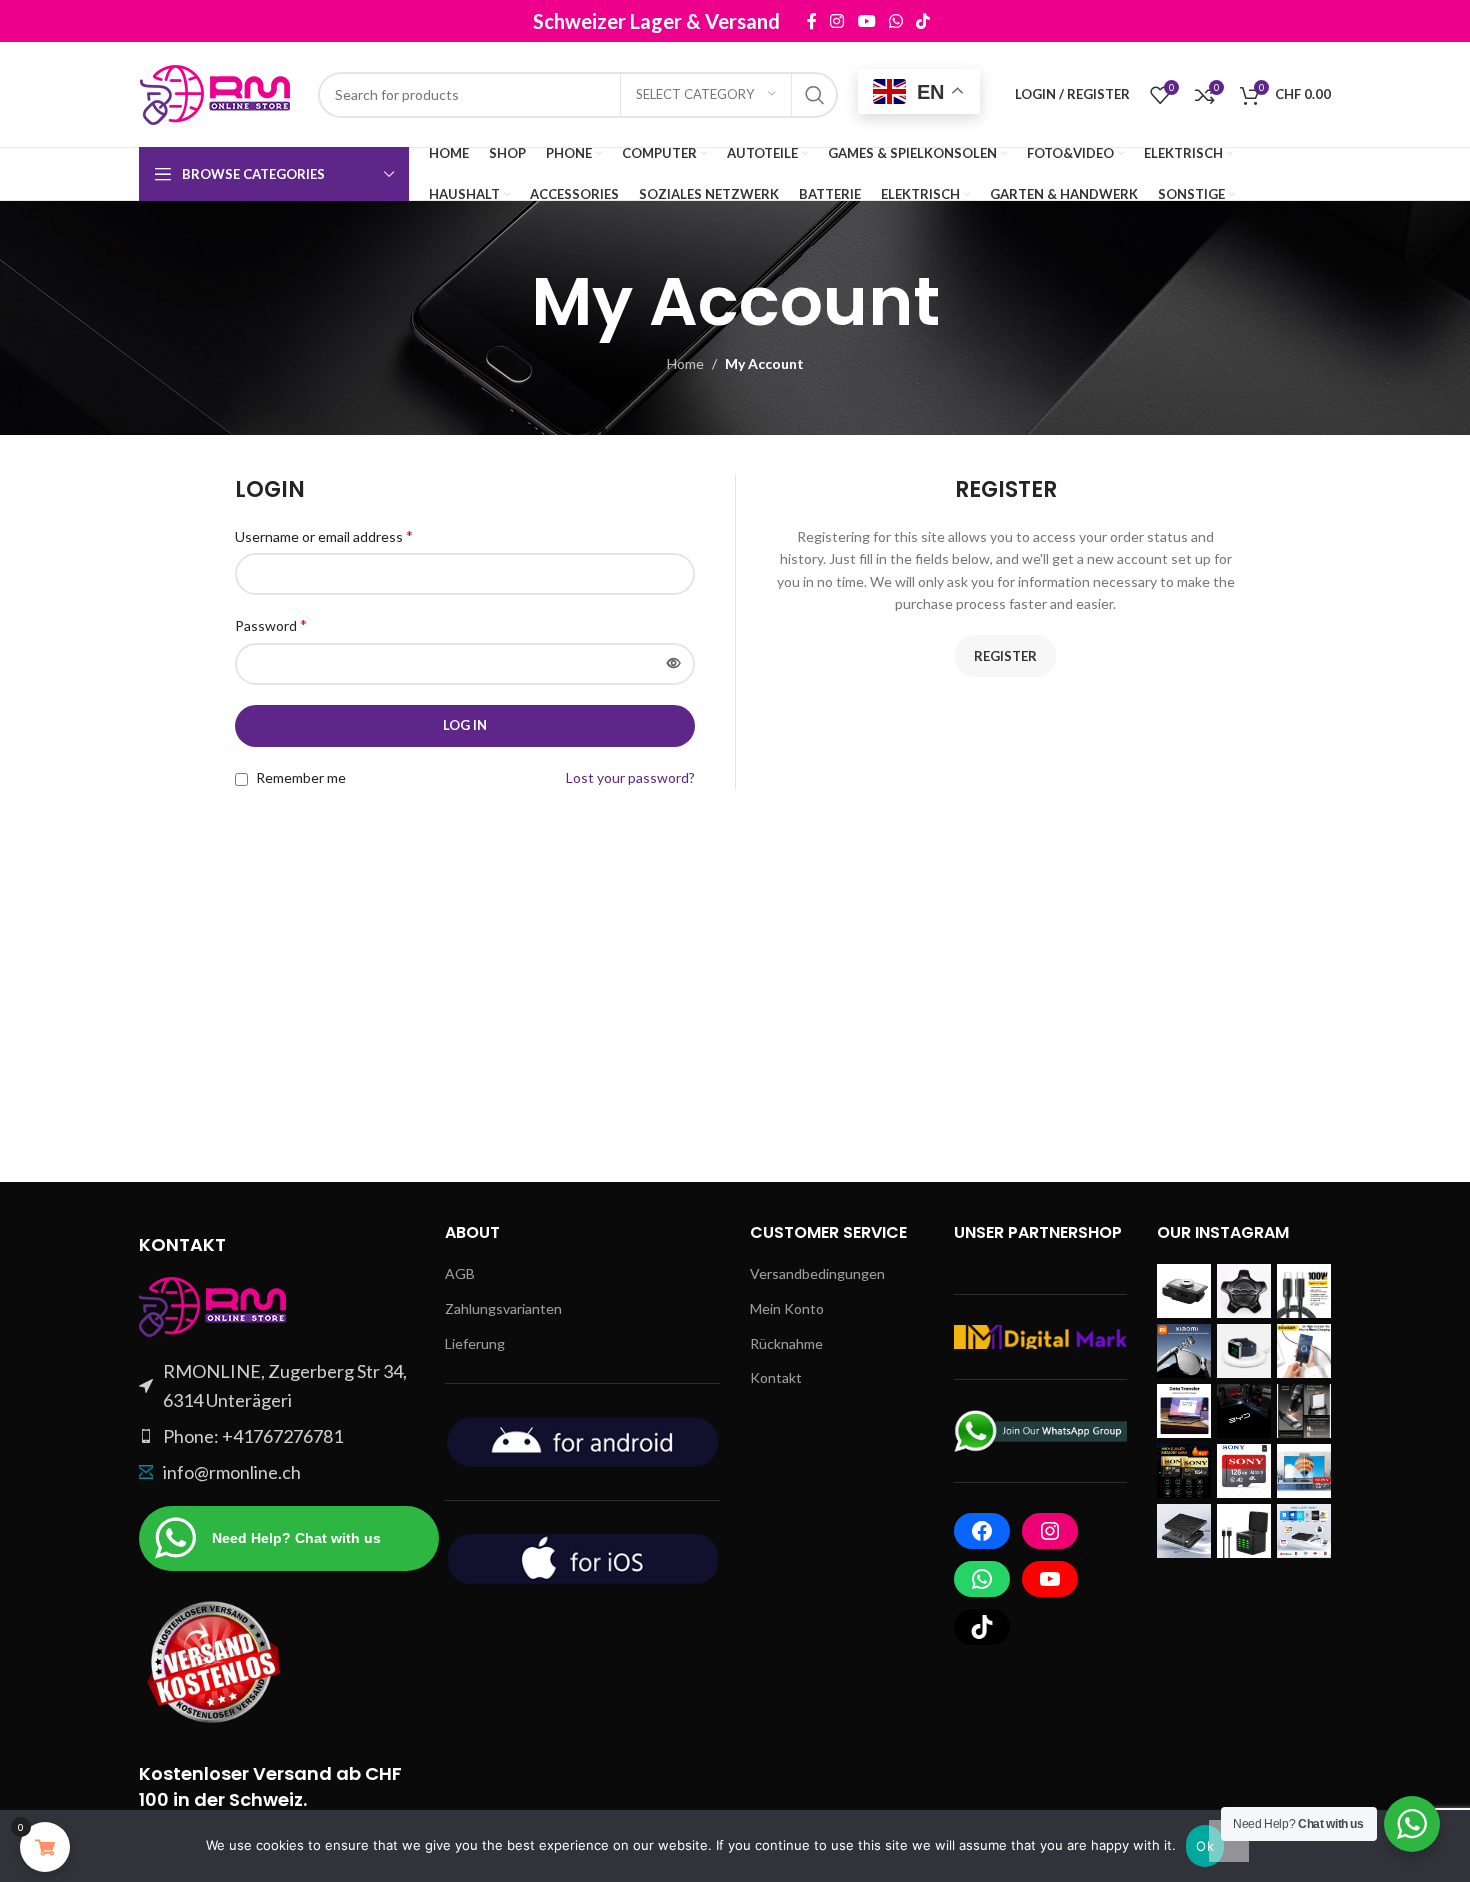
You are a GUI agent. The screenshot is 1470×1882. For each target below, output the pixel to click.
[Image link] (214, 1305)
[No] (1229, 1841)
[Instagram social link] (837, 21)
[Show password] (674, 664)
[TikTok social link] (922, 21)
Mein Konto (787, 1308)
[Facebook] (982, 1531)
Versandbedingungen (817, 1273)
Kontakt (776, 1377)
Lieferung (475, 1343)
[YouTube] (1050, 1579)
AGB (460, 1273)
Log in (465, 725)
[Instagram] (1050, 1531)
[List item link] (277, 1436)
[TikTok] (982, 1627)
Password (271, 624)
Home (685, 363)
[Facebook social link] (811, 21)
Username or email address (324, 535)
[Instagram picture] (1184, 1291)
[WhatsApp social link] (895, 21)
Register (1005, 656)
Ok (1205, 1846)
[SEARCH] (815, 95)
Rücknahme (786, 1343)
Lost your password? (630, 777)
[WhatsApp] (982, 1579)
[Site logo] (218, 92)
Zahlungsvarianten (503, 1308)
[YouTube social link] (866, 21)
